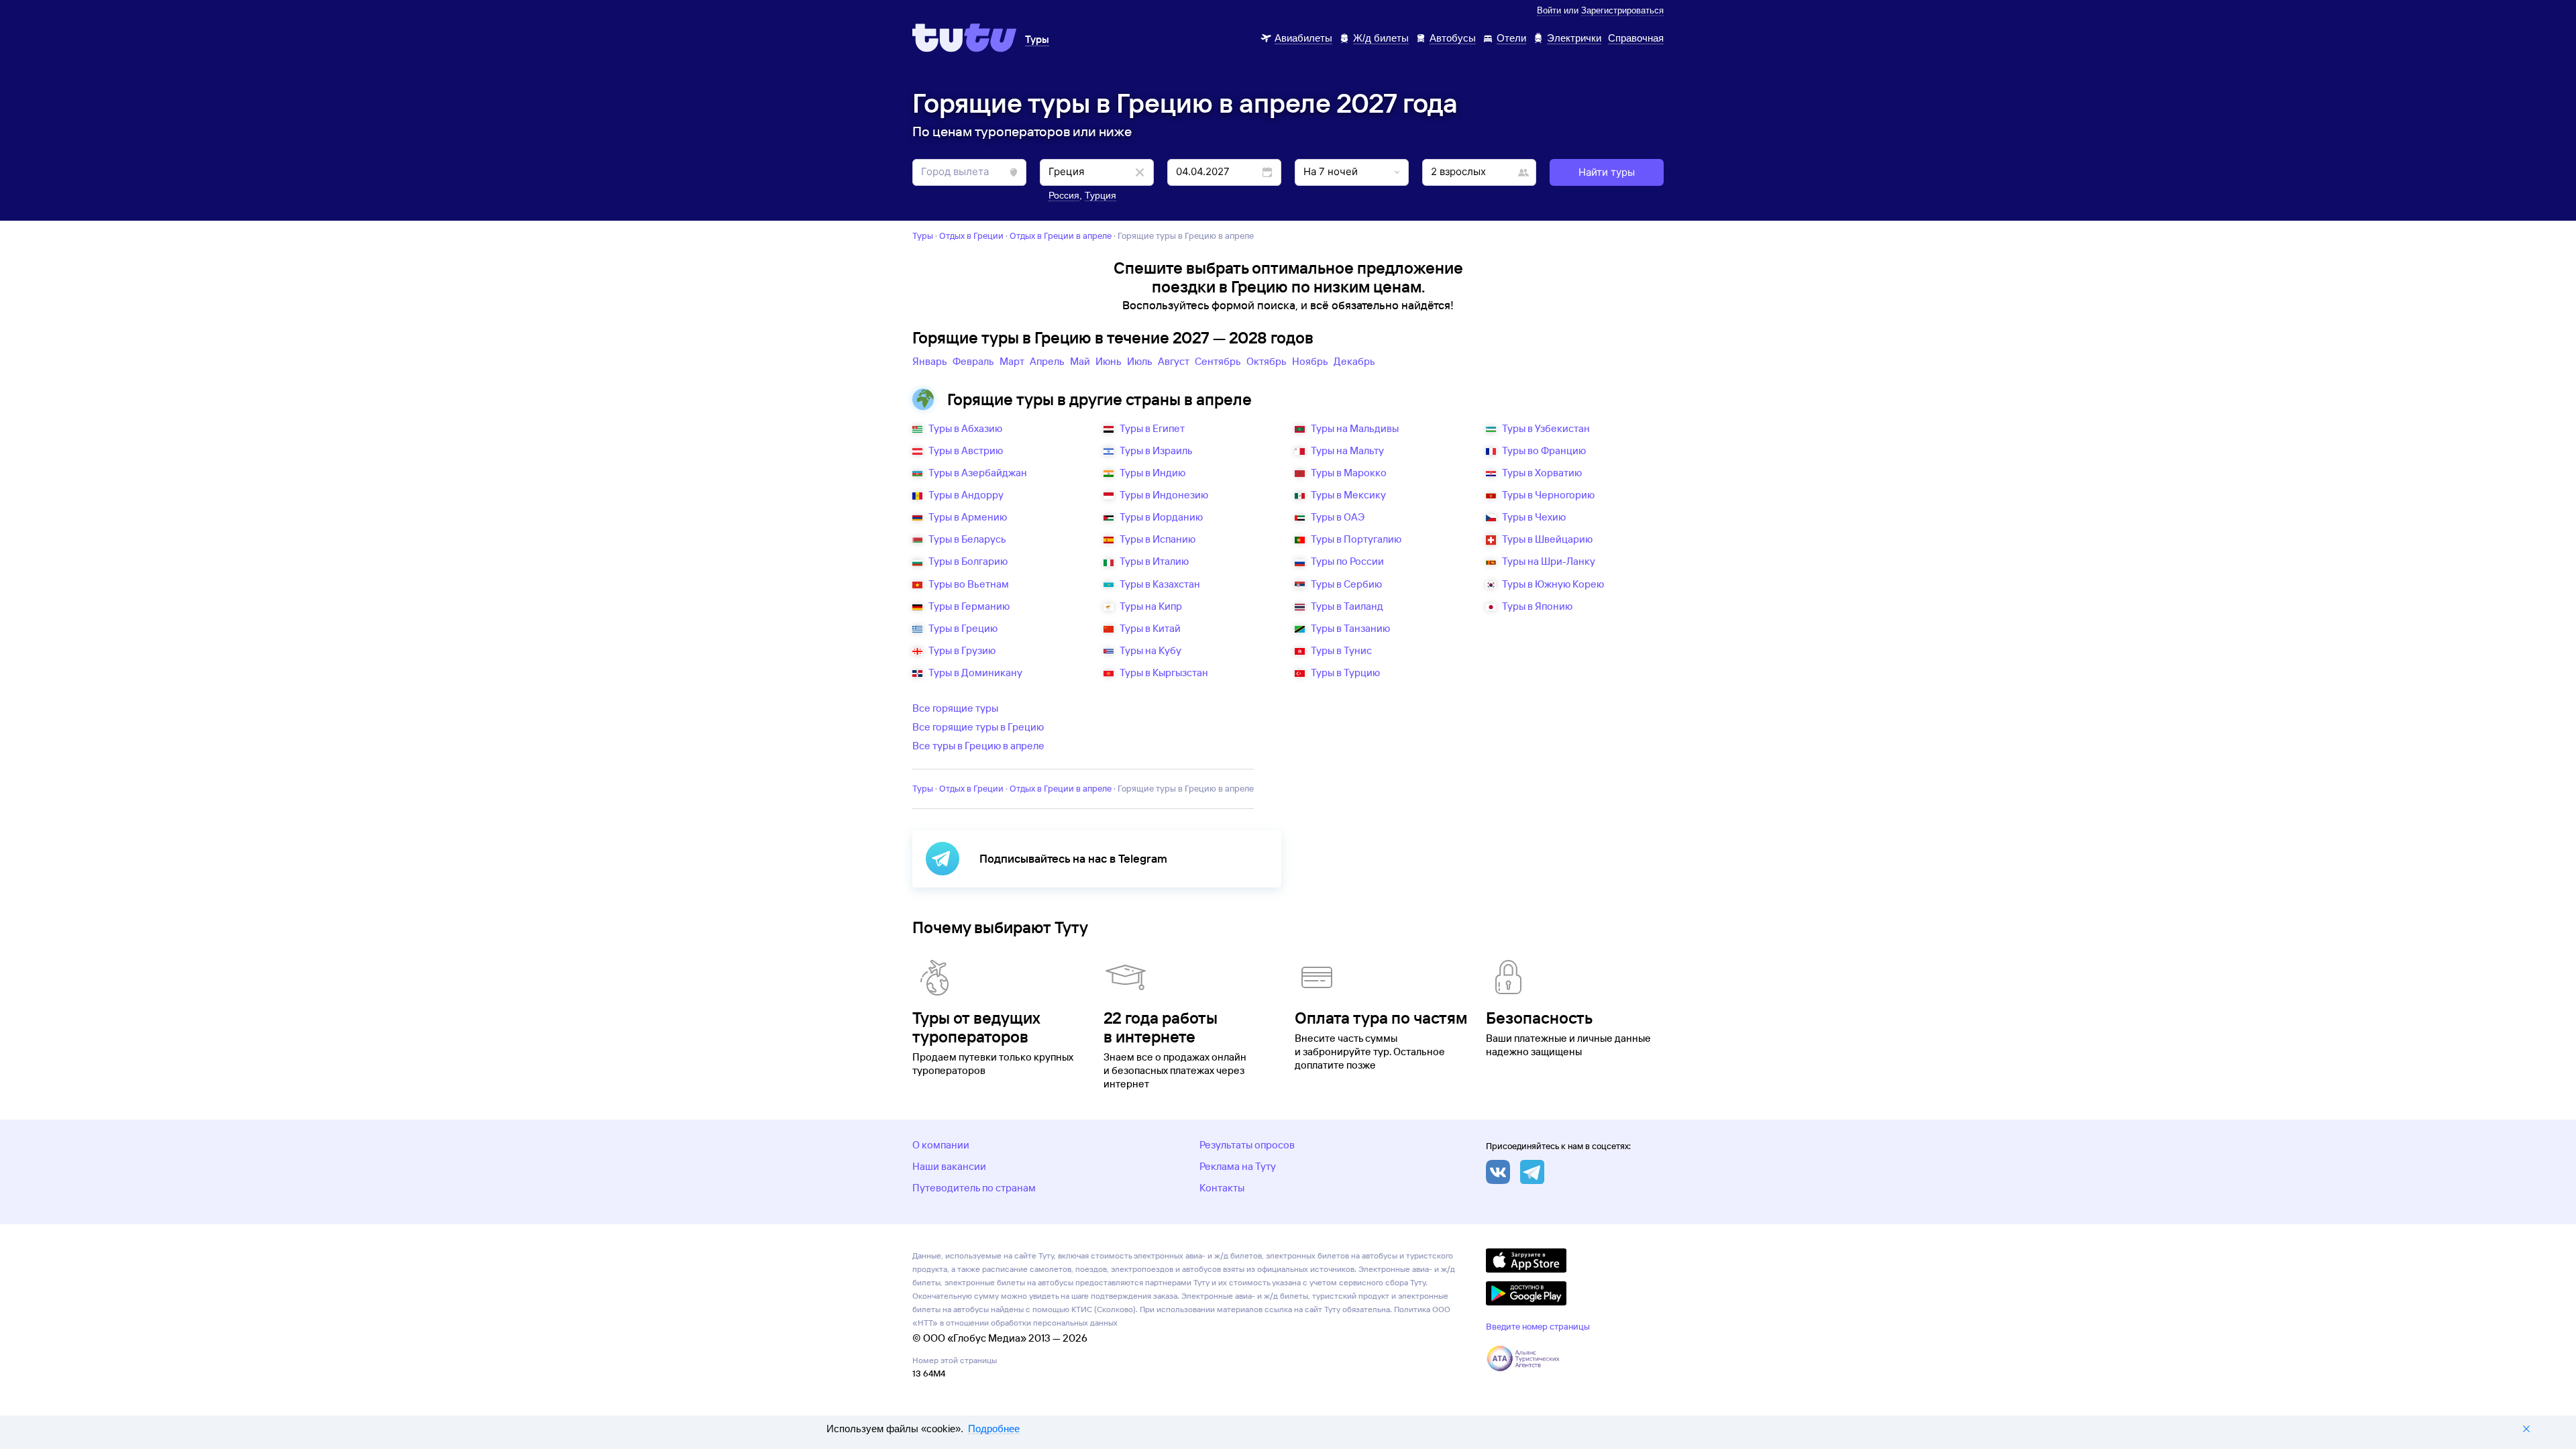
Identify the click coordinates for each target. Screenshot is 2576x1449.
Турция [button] (1101, 195)
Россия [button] (1064, 195)
